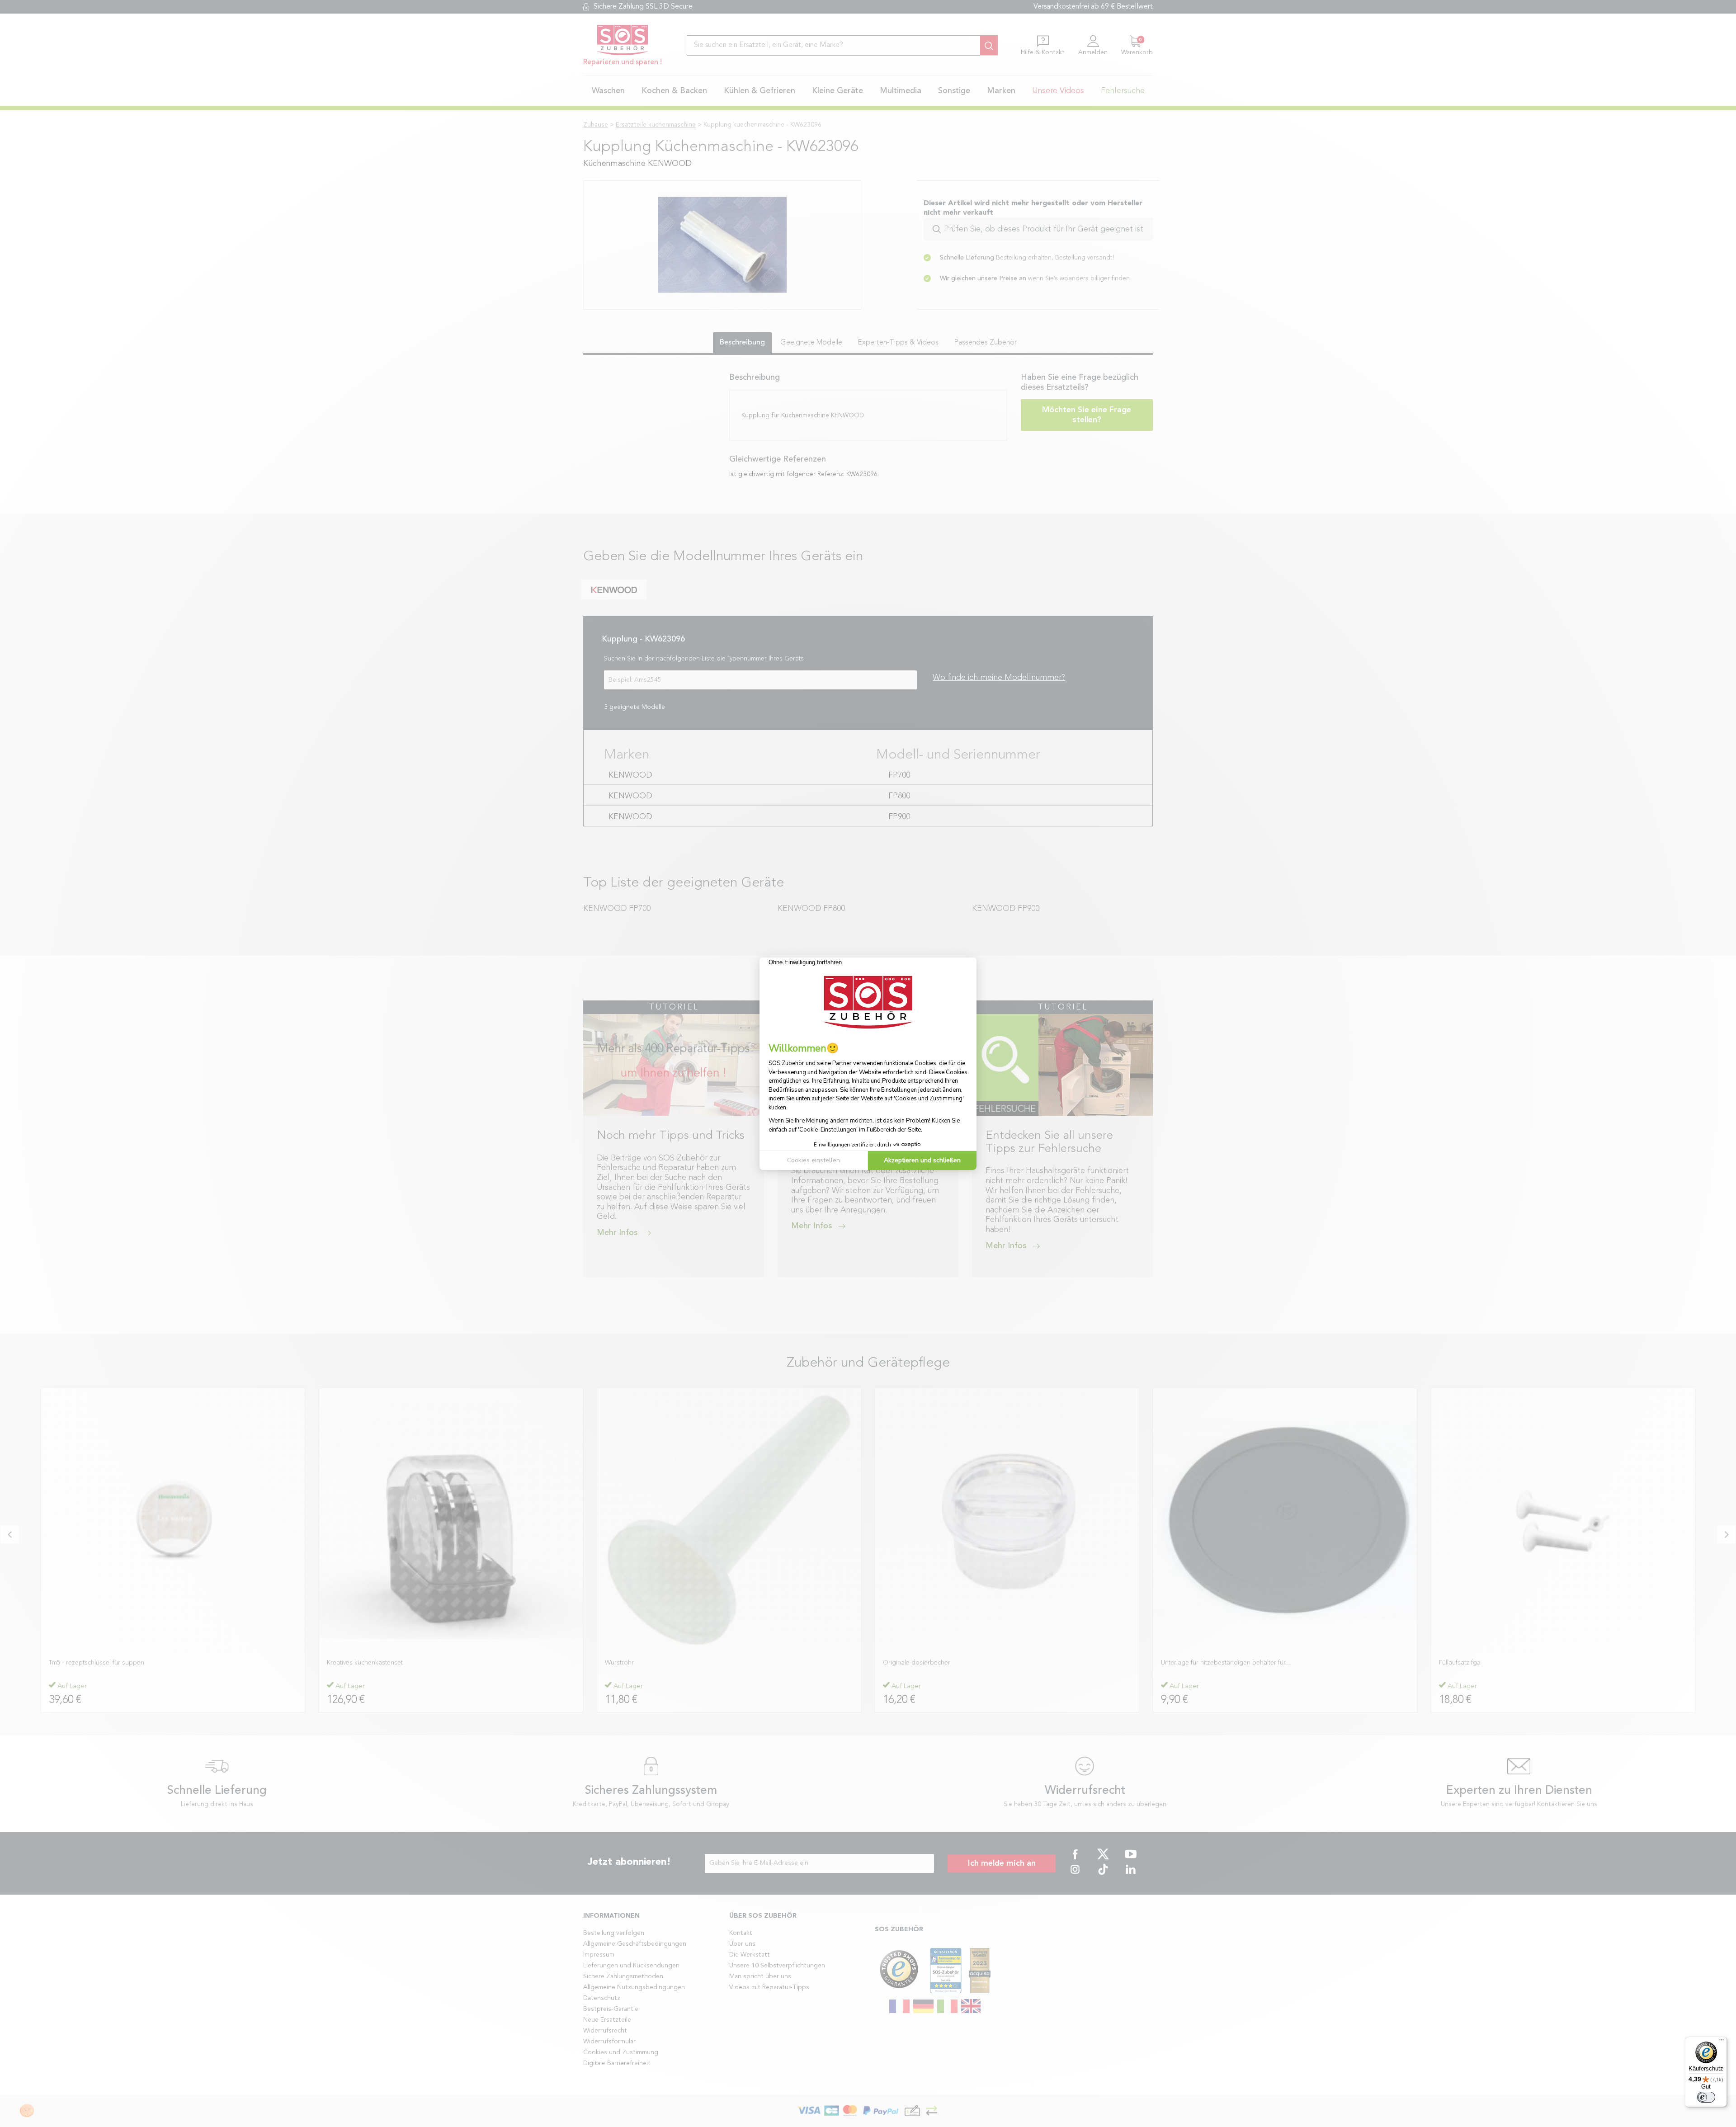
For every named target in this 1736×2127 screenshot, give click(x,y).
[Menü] (1722, 2042)
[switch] (1706, 2097)
